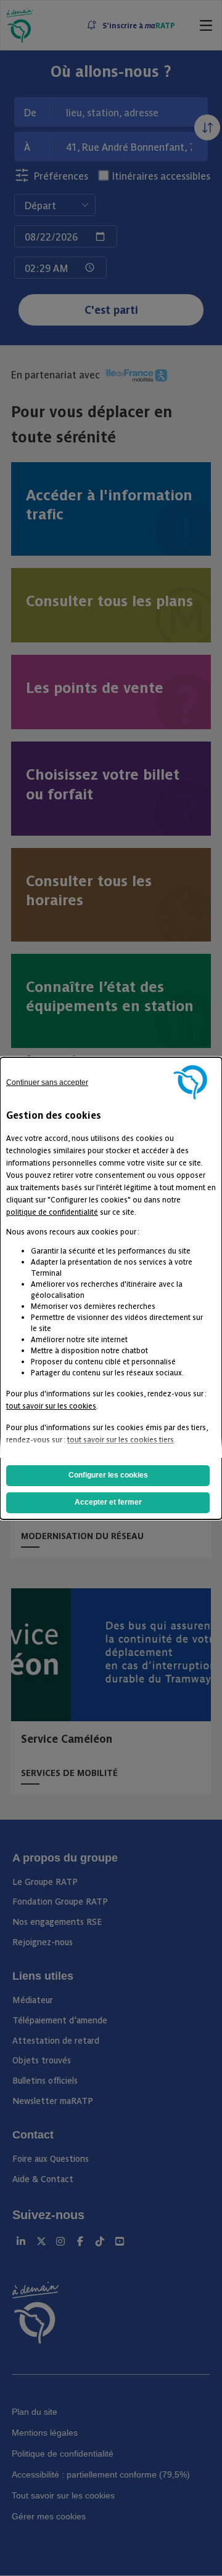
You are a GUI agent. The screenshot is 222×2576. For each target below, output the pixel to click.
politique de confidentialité (52, 1211)
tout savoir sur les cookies (51, 1405)
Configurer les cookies (108, 1475)
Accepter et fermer (108, 1502)
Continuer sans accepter (47, 1082)
